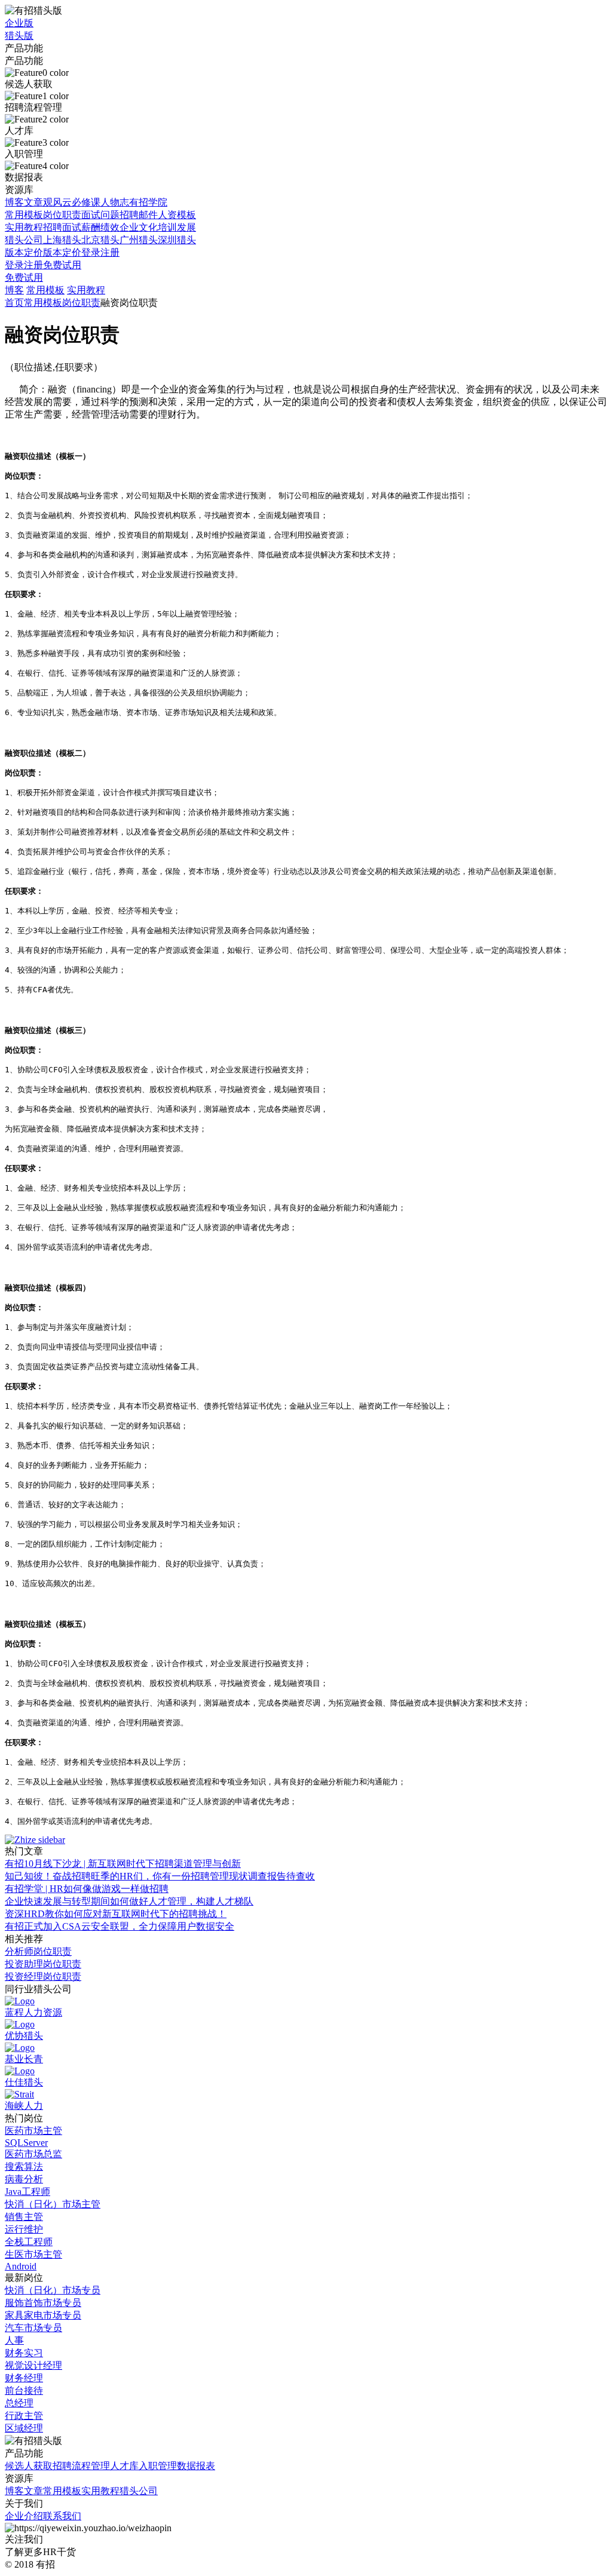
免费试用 (62, 265)
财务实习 (24, 2353)
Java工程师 (27, 2192)
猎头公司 (24, 240)
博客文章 (24, 202)
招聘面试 (62, 227)
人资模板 (177, 215)
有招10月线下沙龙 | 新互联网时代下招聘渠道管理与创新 (123, 1864)
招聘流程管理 (81, 2466)
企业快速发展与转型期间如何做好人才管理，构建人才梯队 (129, 1901)
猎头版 (19, 36)
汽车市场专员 (33, 2328)
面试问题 (100, 215)
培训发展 (177, 227)
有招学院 (148, 202)
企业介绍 (24, 2516)
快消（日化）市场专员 (53, 2290)
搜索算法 (24, 2166)
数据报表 (196, 2466)
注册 (110, 252)
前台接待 (24, 2391)
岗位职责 (62, 215)
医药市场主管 (33, 2131)
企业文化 (139, 227)
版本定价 (24, 252)
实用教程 (24, 227)
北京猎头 (100, 240)
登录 (91, 252)
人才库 (124, 2466)
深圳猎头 (177, 240)
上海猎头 (62, 240)
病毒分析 (24, 2179)
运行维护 (24, 2229)
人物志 (115, 202)
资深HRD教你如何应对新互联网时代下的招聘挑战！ (116, 1914)
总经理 (19, 2403)
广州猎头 (139, 240)
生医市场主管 (33, 2254)
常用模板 (24, 215)
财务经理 (24, 2378)
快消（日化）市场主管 (53, 2204)
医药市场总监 (33, 2154)
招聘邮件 (139, 215)
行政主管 (24, 2416)
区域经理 (24, 2428)
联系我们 (62, 2516)
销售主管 (24, 2217)
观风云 (57, 202)
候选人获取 (29, 2466)
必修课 (86, 202)
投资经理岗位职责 (43, 1977)
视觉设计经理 (33, 2365)
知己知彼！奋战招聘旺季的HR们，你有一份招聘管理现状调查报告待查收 (160, 1876)
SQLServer (26, 2143)
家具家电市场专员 (43, 2315)
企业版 (19, 23)
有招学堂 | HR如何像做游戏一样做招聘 (87, 1889)
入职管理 (158, 2466)
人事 (14, 2340)
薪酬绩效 (100, 227)
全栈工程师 (29, 2242)
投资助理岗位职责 (43, 1964)
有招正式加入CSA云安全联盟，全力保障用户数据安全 (120, 1926)
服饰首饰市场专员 (43, 2303)
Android (21, 2266)
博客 (14, 290)
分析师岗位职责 (38, 1951)
